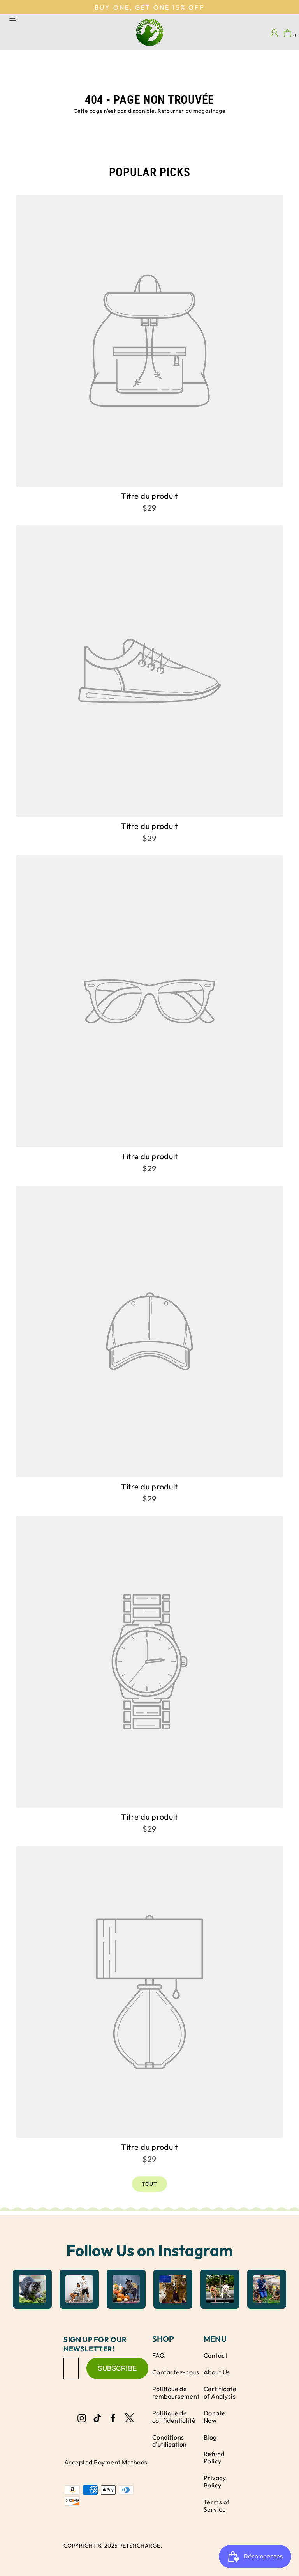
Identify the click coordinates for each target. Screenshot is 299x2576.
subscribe (117, 2368)
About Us (217, 2372)
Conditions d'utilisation (170, 2441)
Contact (215, 2355)
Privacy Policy (215, 2481)
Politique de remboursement (176, 2393)
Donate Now (215, 2417)
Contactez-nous (176, 2372)
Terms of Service (217, 2506)
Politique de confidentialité (174, 2417)
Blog (210, 2437)
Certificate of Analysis (220, 2393)
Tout (149, 2184)
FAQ (158, 2355)
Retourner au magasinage (192, 111)
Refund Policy (214, 2457)
